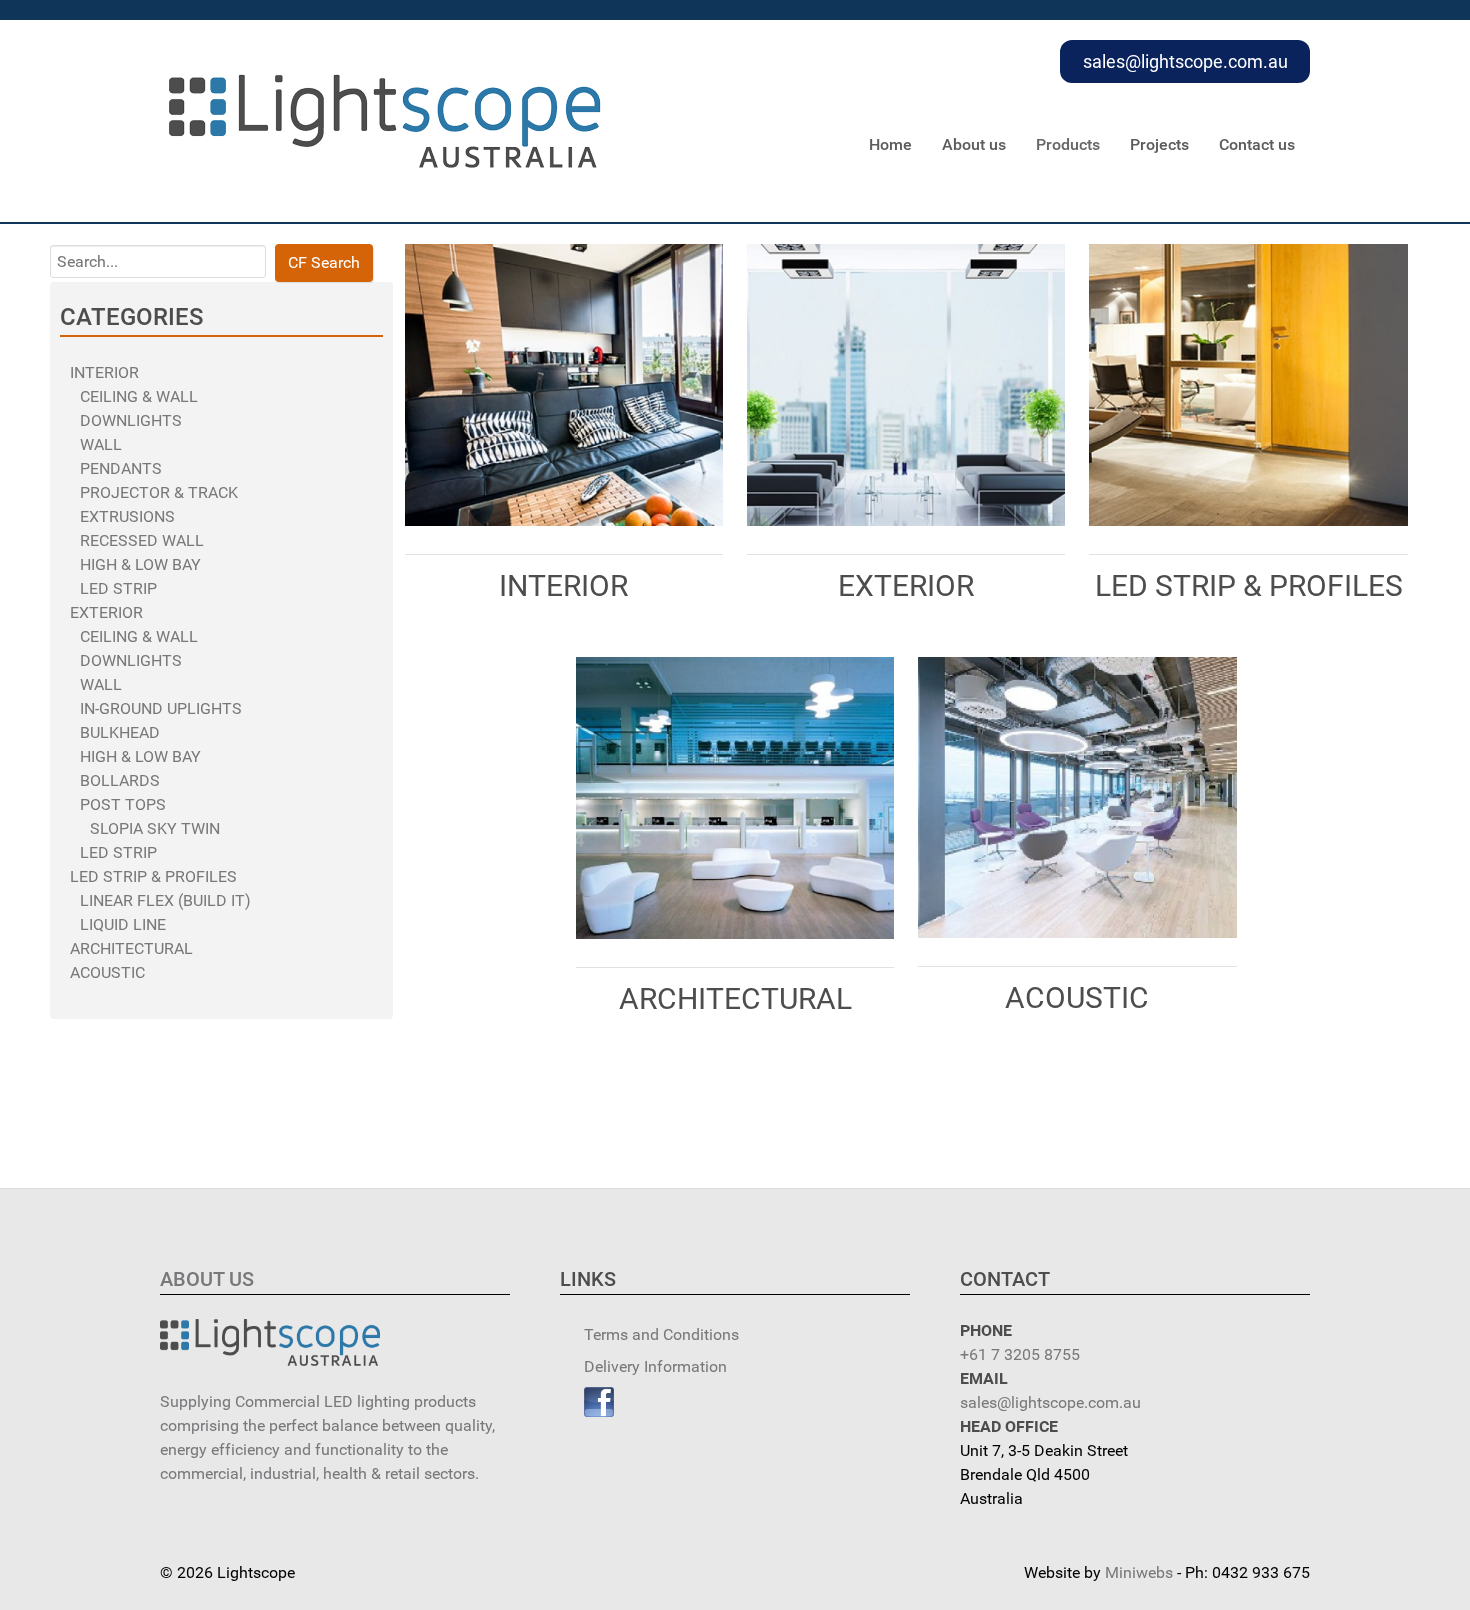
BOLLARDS (120, 780)
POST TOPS (123, 804)
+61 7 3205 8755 (1020, 1354)
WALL (101, 444)
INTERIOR (104, 372)
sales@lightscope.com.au (1185, 61)
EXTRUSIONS (127, 516)
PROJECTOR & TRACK (159, 492)
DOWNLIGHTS (131, 420)
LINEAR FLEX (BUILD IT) (165, 900)
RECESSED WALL (142, 540)
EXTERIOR (106, 612)
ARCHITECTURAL (131, 948)
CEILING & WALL (139, 396)
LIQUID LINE (123, 924)
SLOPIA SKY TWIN (155, 828)
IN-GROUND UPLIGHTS (161, 708)
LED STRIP (118, 588)
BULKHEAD (120, 732)
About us (207, 1279)
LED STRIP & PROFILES (153, 876)
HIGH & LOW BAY (140, 564)
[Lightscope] (385, 119)
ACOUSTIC (107, 972)
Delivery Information (655, 1366)
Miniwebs (1139, 1572)
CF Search (324, 262)
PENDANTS (121, 468)
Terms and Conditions (661, 1334)
